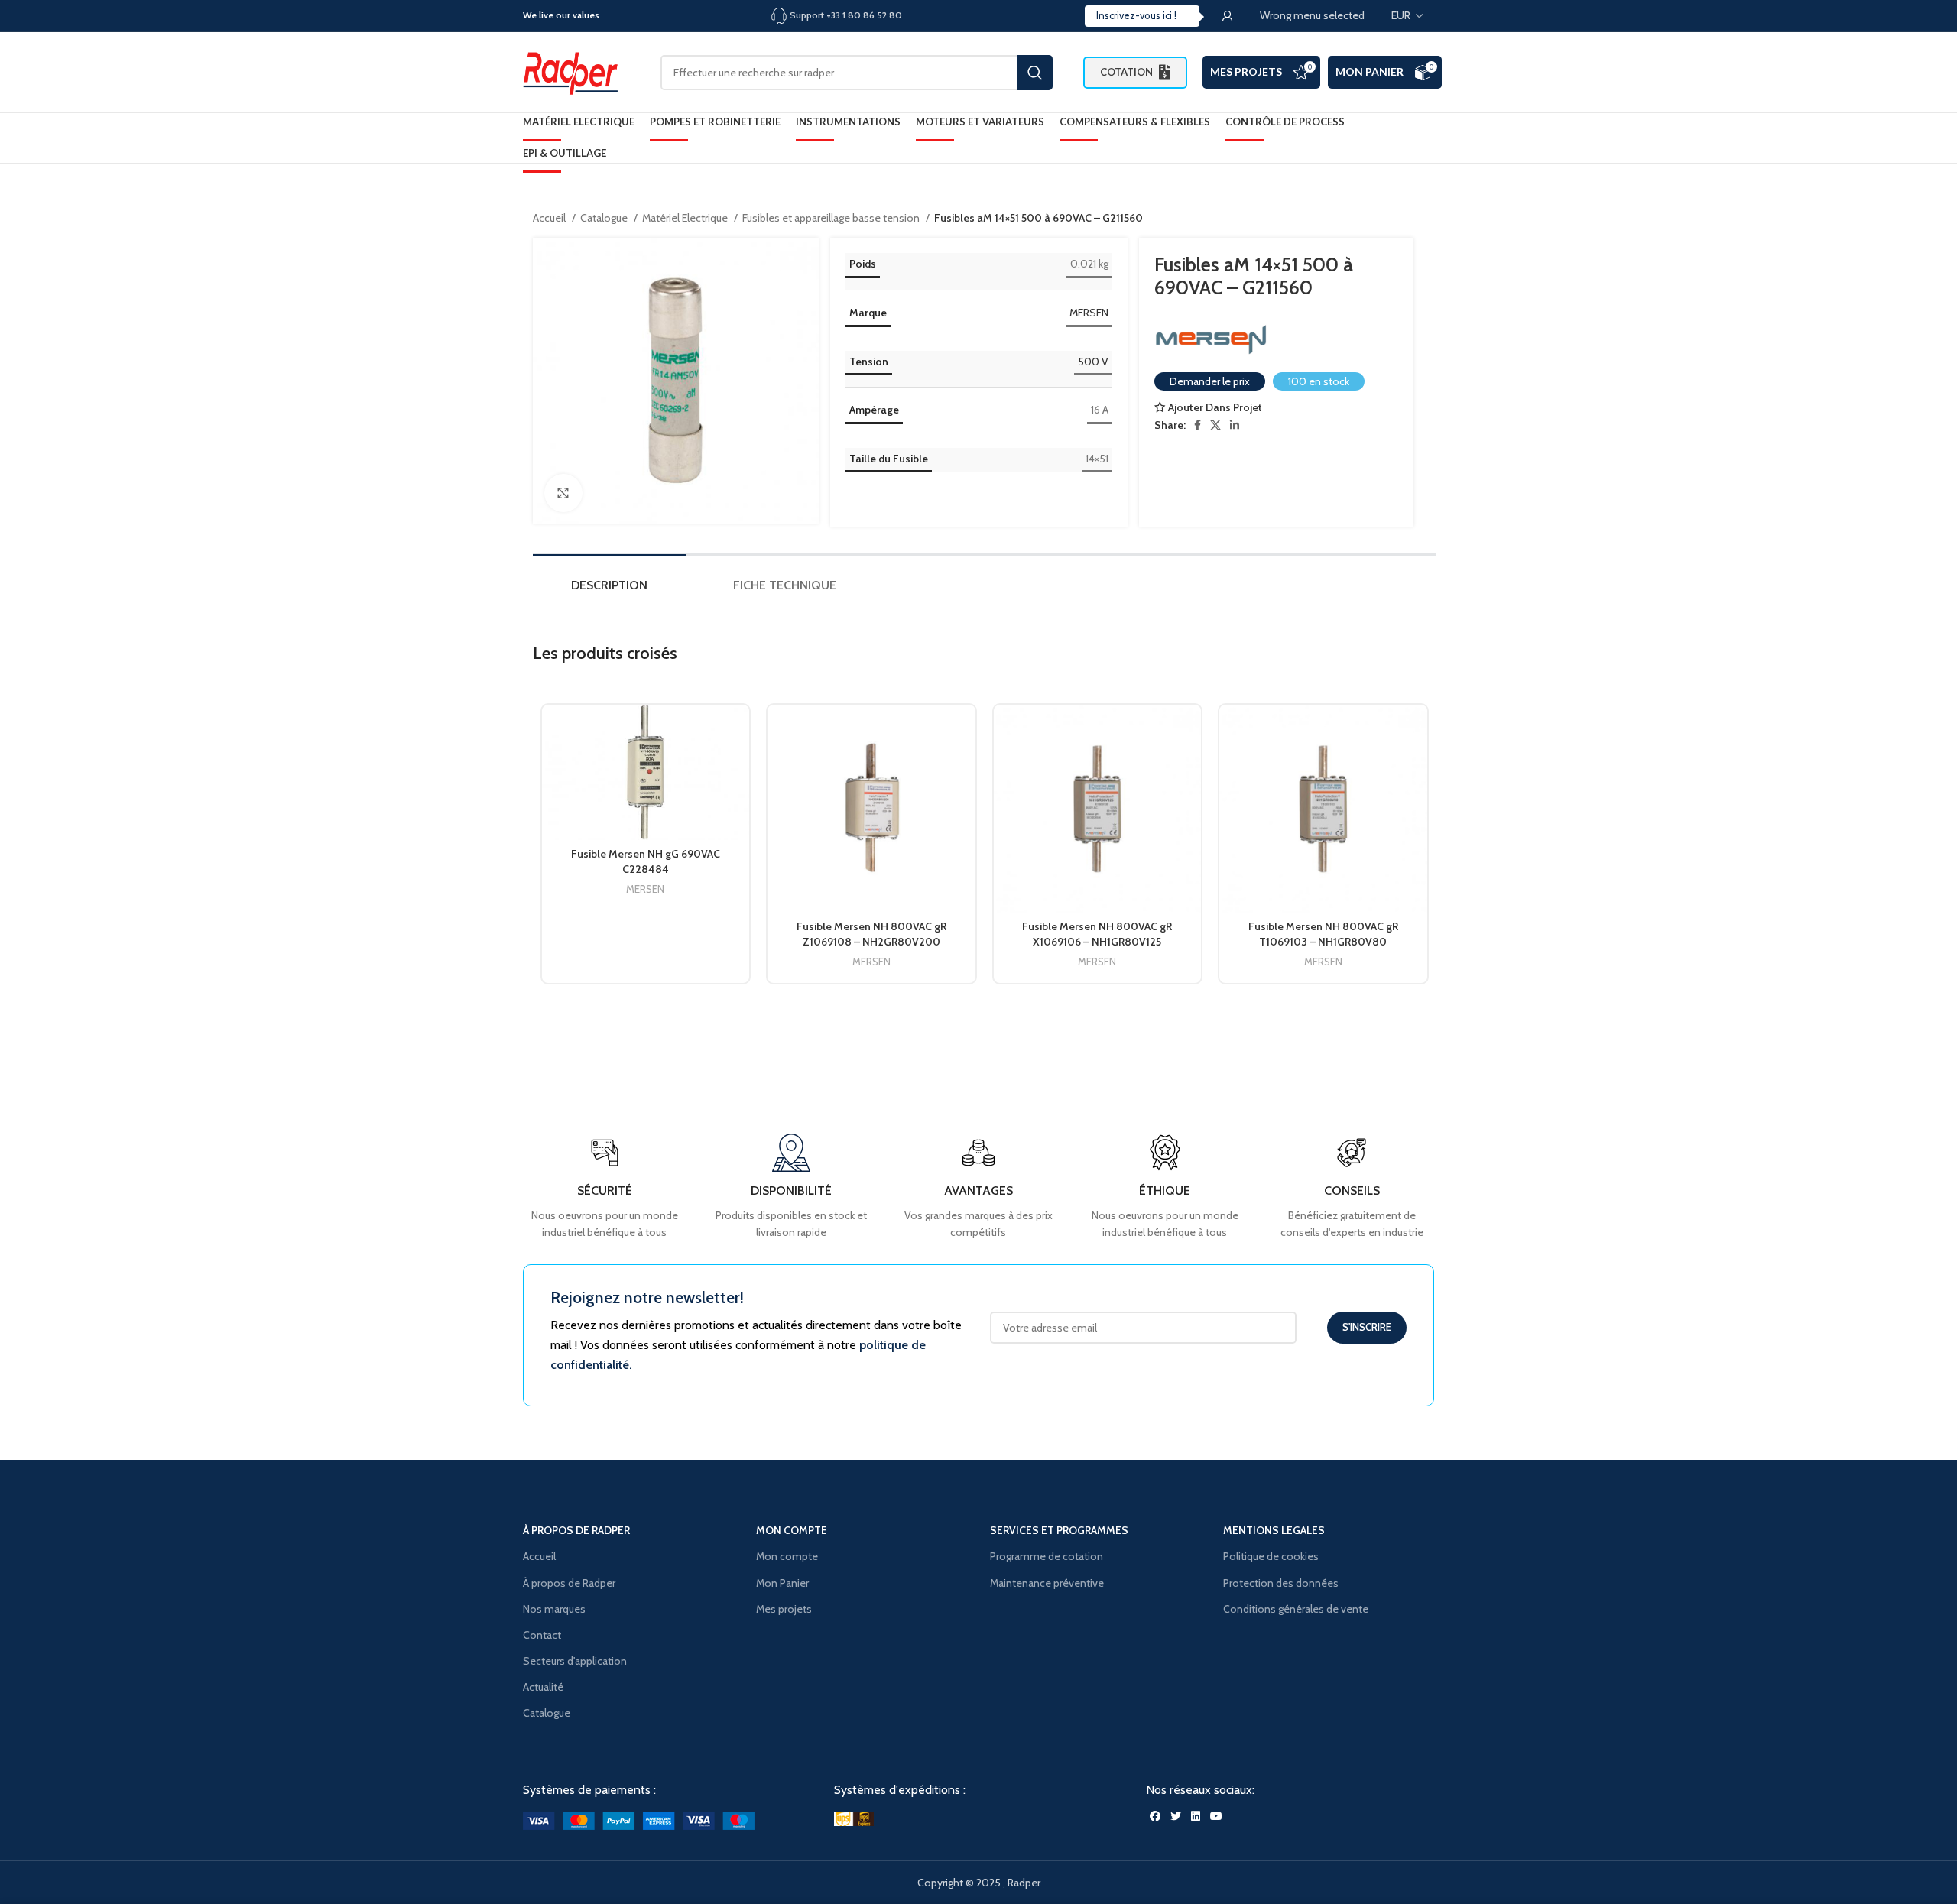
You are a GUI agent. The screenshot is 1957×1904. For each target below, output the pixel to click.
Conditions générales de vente (1296, 1609)
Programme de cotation (1047, 1556)
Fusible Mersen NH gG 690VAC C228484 (646, 861)
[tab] (609, 589)
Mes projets (784, 1609)
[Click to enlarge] (563, 493)
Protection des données (1281, 1583)
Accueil (550, 218)
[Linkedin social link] (1235, 425)
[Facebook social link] (1198, 425)
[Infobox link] (1352, 1187)
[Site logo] (576, 71)
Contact (542, 1635)
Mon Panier (1370, 71)
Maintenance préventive (1047, 1583)
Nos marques (554, 1609)
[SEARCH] (1035, 73)
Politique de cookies (1271, 1556)
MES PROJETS (1246, 71)
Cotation (1126, 72)
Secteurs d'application (575, 1661)
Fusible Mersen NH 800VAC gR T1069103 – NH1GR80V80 (1323, 934)
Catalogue (605, 218)
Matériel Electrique (686, 218)
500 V (1093, 362)
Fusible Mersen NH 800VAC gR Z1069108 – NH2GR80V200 (871, 934)
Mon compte (787, 1556)
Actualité (543, 1687)
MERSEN (1089, 313)
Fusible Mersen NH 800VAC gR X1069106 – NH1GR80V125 (1097, 934)
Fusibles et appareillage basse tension (832, 218)
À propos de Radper (569, 1583)
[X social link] (1215, 425)
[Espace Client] (1228, 16)
